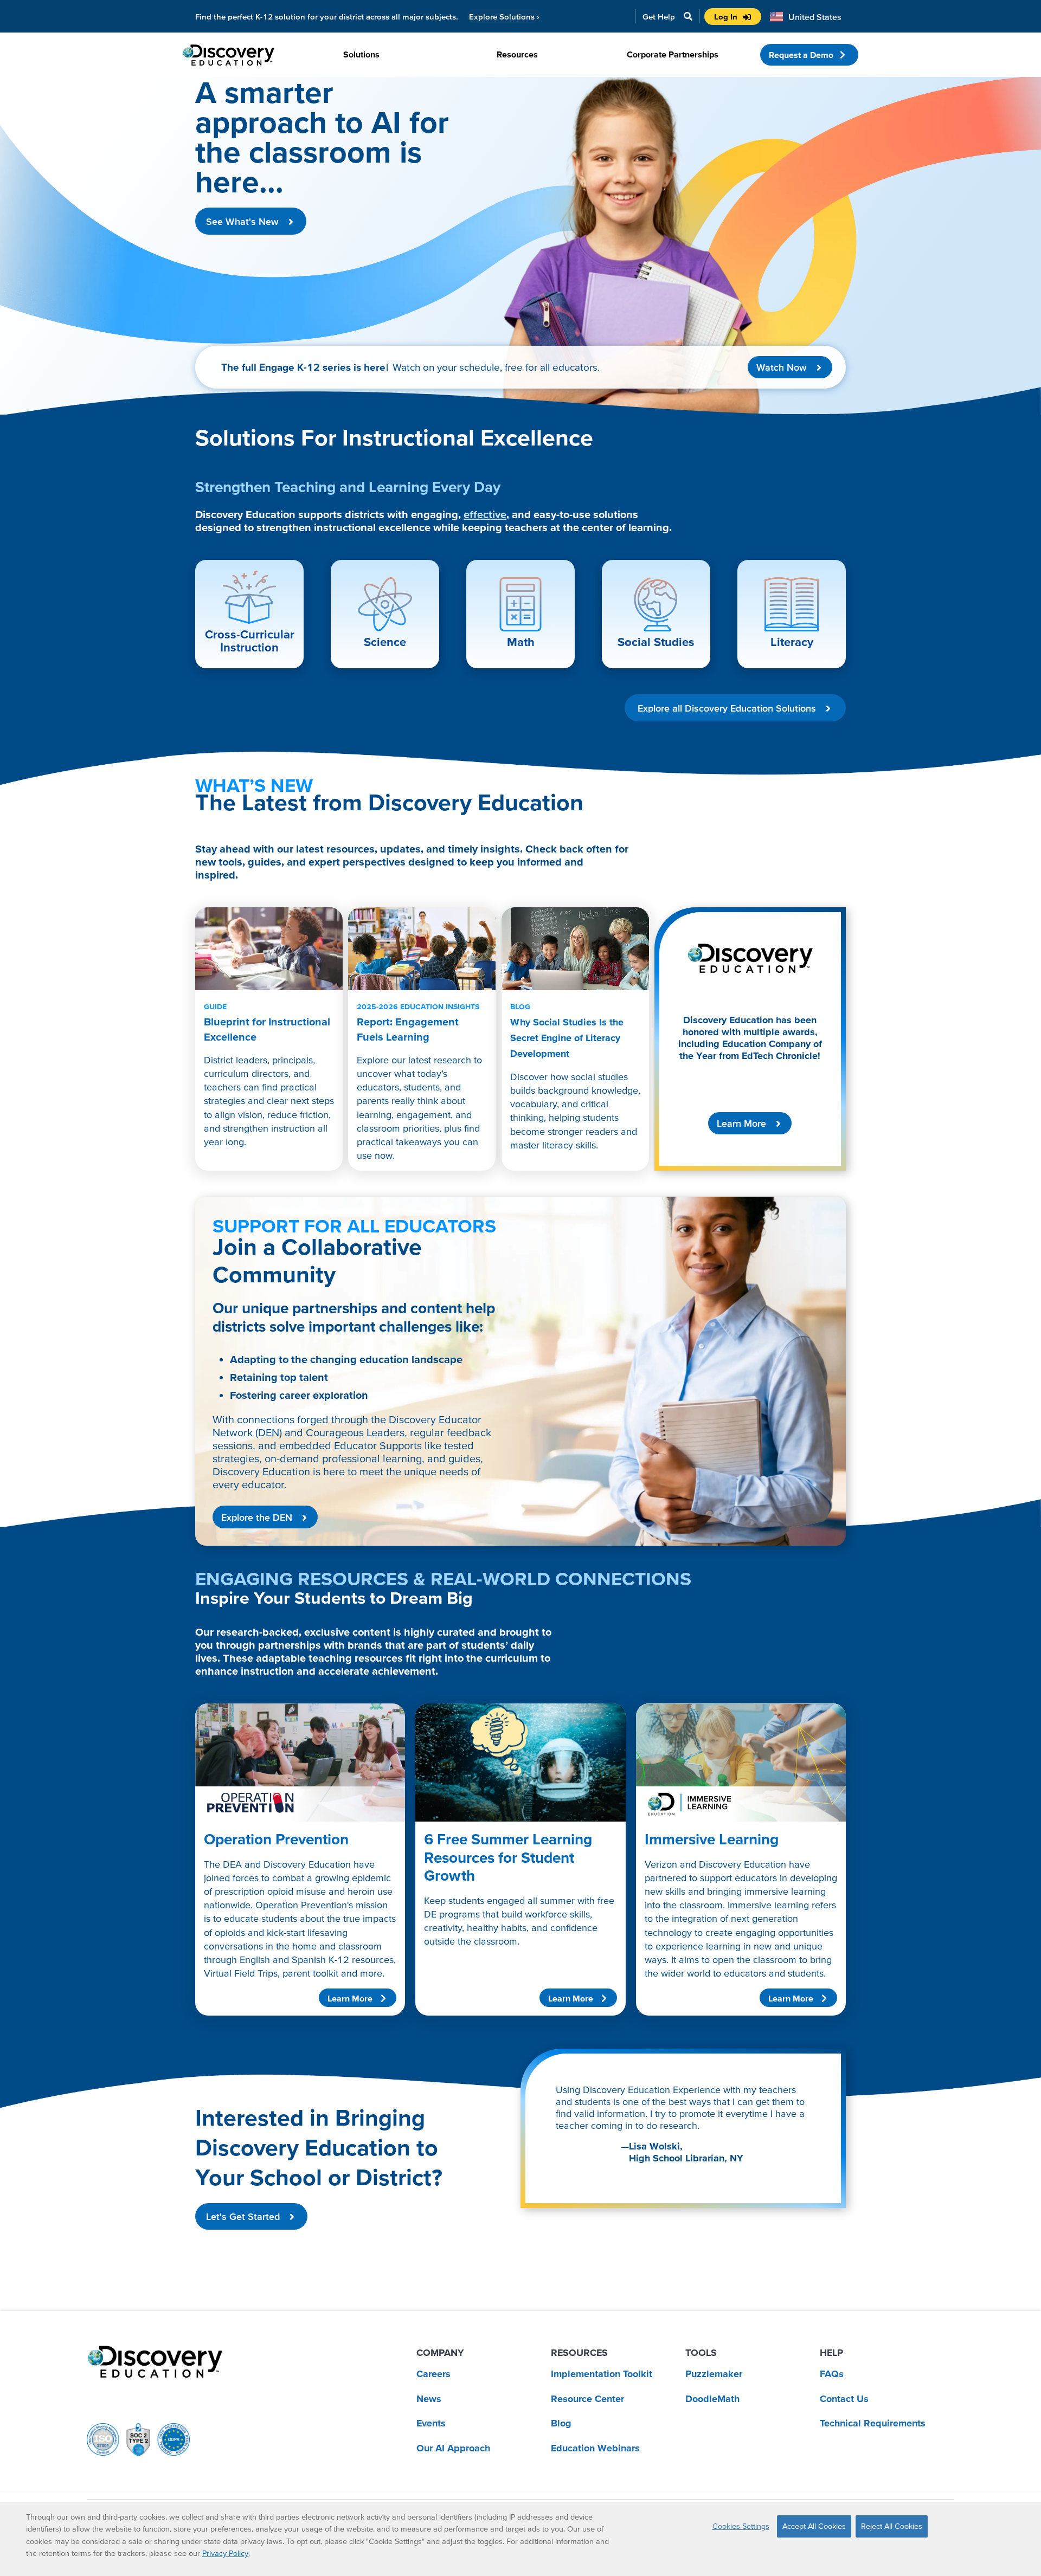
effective (485, 514)
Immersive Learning (712, 1839)
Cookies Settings (741, 2526)
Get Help (659, 17)
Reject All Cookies (892, 2526)
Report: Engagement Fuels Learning (418, 1022)
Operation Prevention (276, 1839)
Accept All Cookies (814, 2526)
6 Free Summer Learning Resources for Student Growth (508, 1857)
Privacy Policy (225, 2553)
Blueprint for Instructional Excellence (267, 1022)
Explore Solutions (504, 17)
